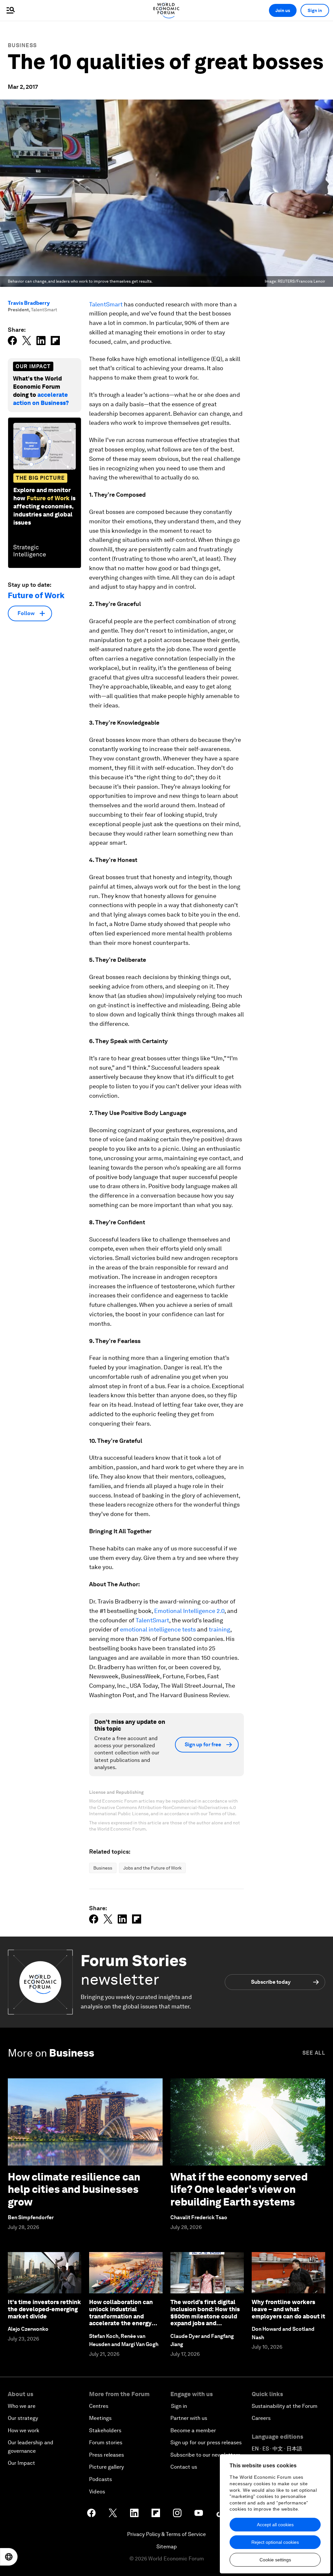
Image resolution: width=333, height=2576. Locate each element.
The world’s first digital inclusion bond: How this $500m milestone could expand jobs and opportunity (205, 2316)
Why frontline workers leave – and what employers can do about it (288, 2309)
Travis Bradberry (29, 303)
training (220, 1629)
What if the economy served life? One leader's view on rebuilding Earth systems (239, 2189)
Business (22, 45)
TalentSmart (106, 304)
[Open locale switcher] (9, 2557)
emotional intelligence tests (158, 1629)
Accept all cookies (275, 2525)
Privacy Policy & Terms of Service (166, 2534)
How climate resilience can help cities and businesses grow (74, 2189)
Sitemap (167, 2547)
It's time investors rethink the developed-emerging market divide (44, 2309)
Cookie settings (275, 2560)
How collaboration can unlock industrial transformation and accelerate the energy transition (121, 2316)
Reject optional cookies (275, 2542)
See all (314, 2053)
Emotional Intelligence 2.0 (189, 1611)
